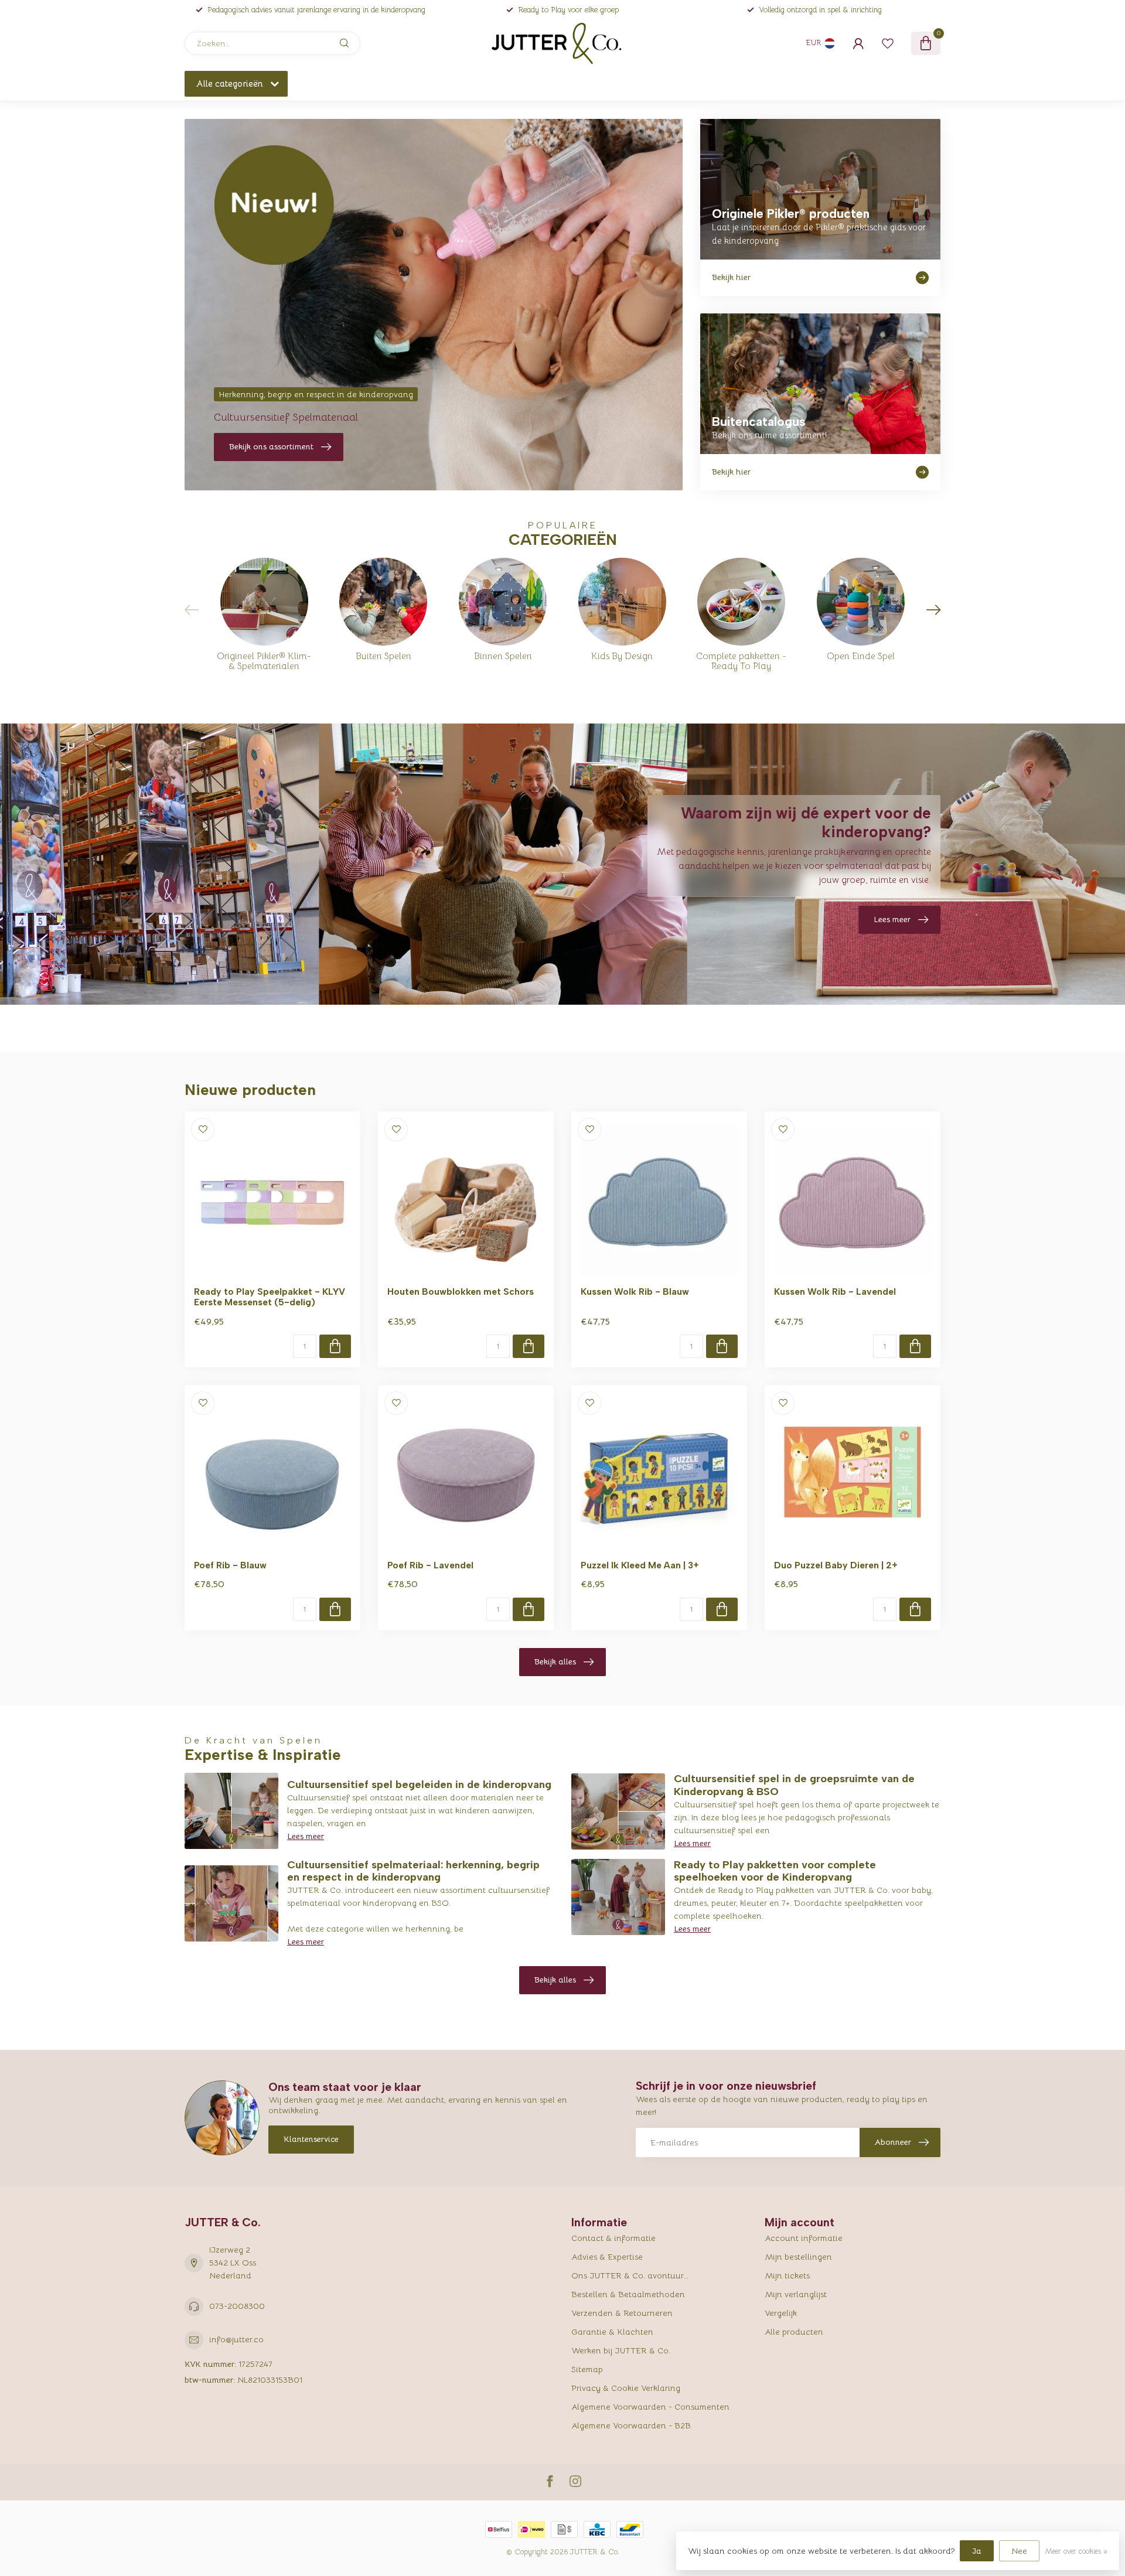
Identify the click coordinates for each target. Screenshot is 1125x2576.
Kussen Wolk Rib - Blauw (635, 1292)
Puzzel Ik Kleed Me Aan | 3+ (640, 1565)
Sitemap (587, 2369)
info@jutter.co (236, 2339)
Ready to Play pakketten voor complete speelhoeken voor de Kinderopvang (775, 1871)
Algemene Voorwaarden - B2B (631, 2425)
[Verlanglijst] (888, 43)
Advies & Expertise (607, 2257)
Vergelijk (781, 2313)
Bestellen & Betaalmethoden (628, 2294)
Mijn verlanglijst (796, 2294)
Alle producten (794, 2332)
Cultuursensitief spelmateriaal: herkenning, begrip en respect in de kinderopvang (413, 1871)
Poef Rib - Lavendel (430, 1565)
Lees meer (306, 1836)
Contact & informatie (613, 2238)
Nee (1019, 2551)
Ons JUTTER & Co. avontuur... (630, 2275)
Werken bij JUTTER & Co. (621, 2350)
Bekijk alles (555, 1661)
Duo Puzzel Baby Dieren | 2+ (836, 1565)
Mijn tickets (787, 2275)
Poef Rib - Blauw (230, 1565)
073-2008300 (237, 2306)
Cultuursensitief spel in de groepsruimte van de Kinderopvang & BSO (794, 1785)
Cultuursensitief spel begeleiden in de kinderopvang (419, 1785)
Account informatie (804, 2238)
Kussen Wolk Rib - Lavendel (835, 1292)
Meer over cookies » (1076, 2551)
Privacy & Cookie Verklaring (626, 2388)
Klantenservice (311, 2139)
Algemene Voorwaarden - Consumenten (650, 2407)
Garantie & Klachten (612, 2332)
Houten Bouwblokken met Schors (461, 1292)
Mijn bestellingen (798, 2257)
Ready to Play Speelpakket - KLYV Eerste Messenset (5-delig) (270, 1297)
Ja (977, 2551)
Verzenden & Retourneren (622, 2313)
